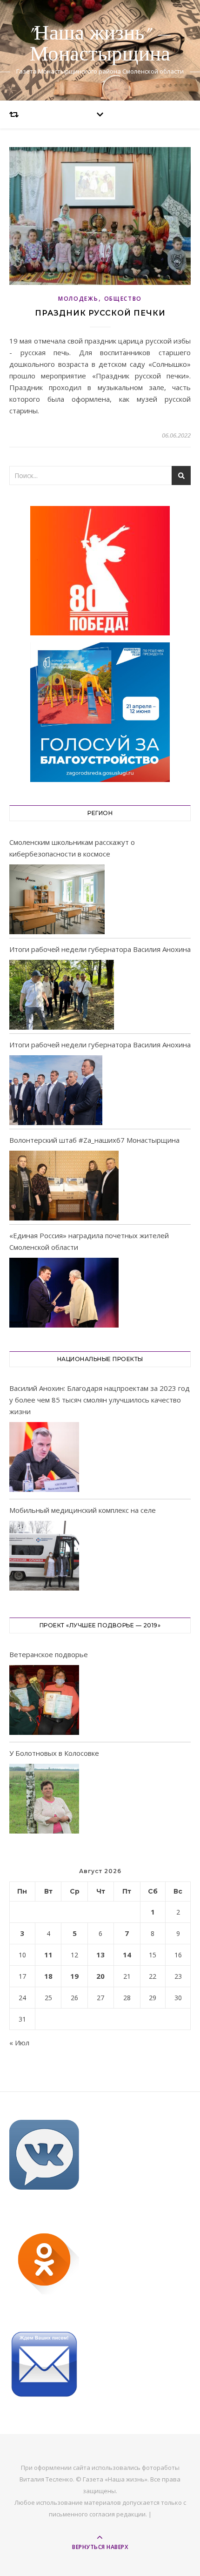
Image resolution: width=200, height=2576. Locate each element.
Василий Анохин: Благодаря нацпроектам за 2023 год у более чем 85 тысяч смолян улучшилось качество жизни (100, 1400)
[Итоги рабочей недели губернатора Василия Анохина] (62, 995)
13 (100, 1955)
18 (48, 1976)
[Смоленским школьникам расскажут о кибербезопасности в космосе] (57, 899)
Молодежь (78, 299)
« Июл (19, 2043)
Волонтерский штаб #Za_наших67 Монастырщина (94, 1140)
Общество (123, 299)
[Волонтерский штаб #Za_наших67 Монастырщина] (64, 1186)
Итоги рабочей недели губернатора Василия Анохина (100, 949)
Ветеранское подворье (49, 1654)
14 (127, 1955)
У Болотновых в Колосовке (54, 1753)
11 (48, 1955)
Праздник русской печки (100, 313)
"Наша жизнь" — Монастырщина (100, 44)
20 (100, 1976)
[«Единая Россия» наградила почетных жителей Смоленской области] (64, 1293)
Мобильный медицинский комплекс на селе (83, 1510)
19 (74, 1976)
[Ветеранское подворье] (44, 1702)
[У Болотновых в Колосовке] (44, 1800)
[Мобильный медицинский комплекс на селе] (44, 1557)
